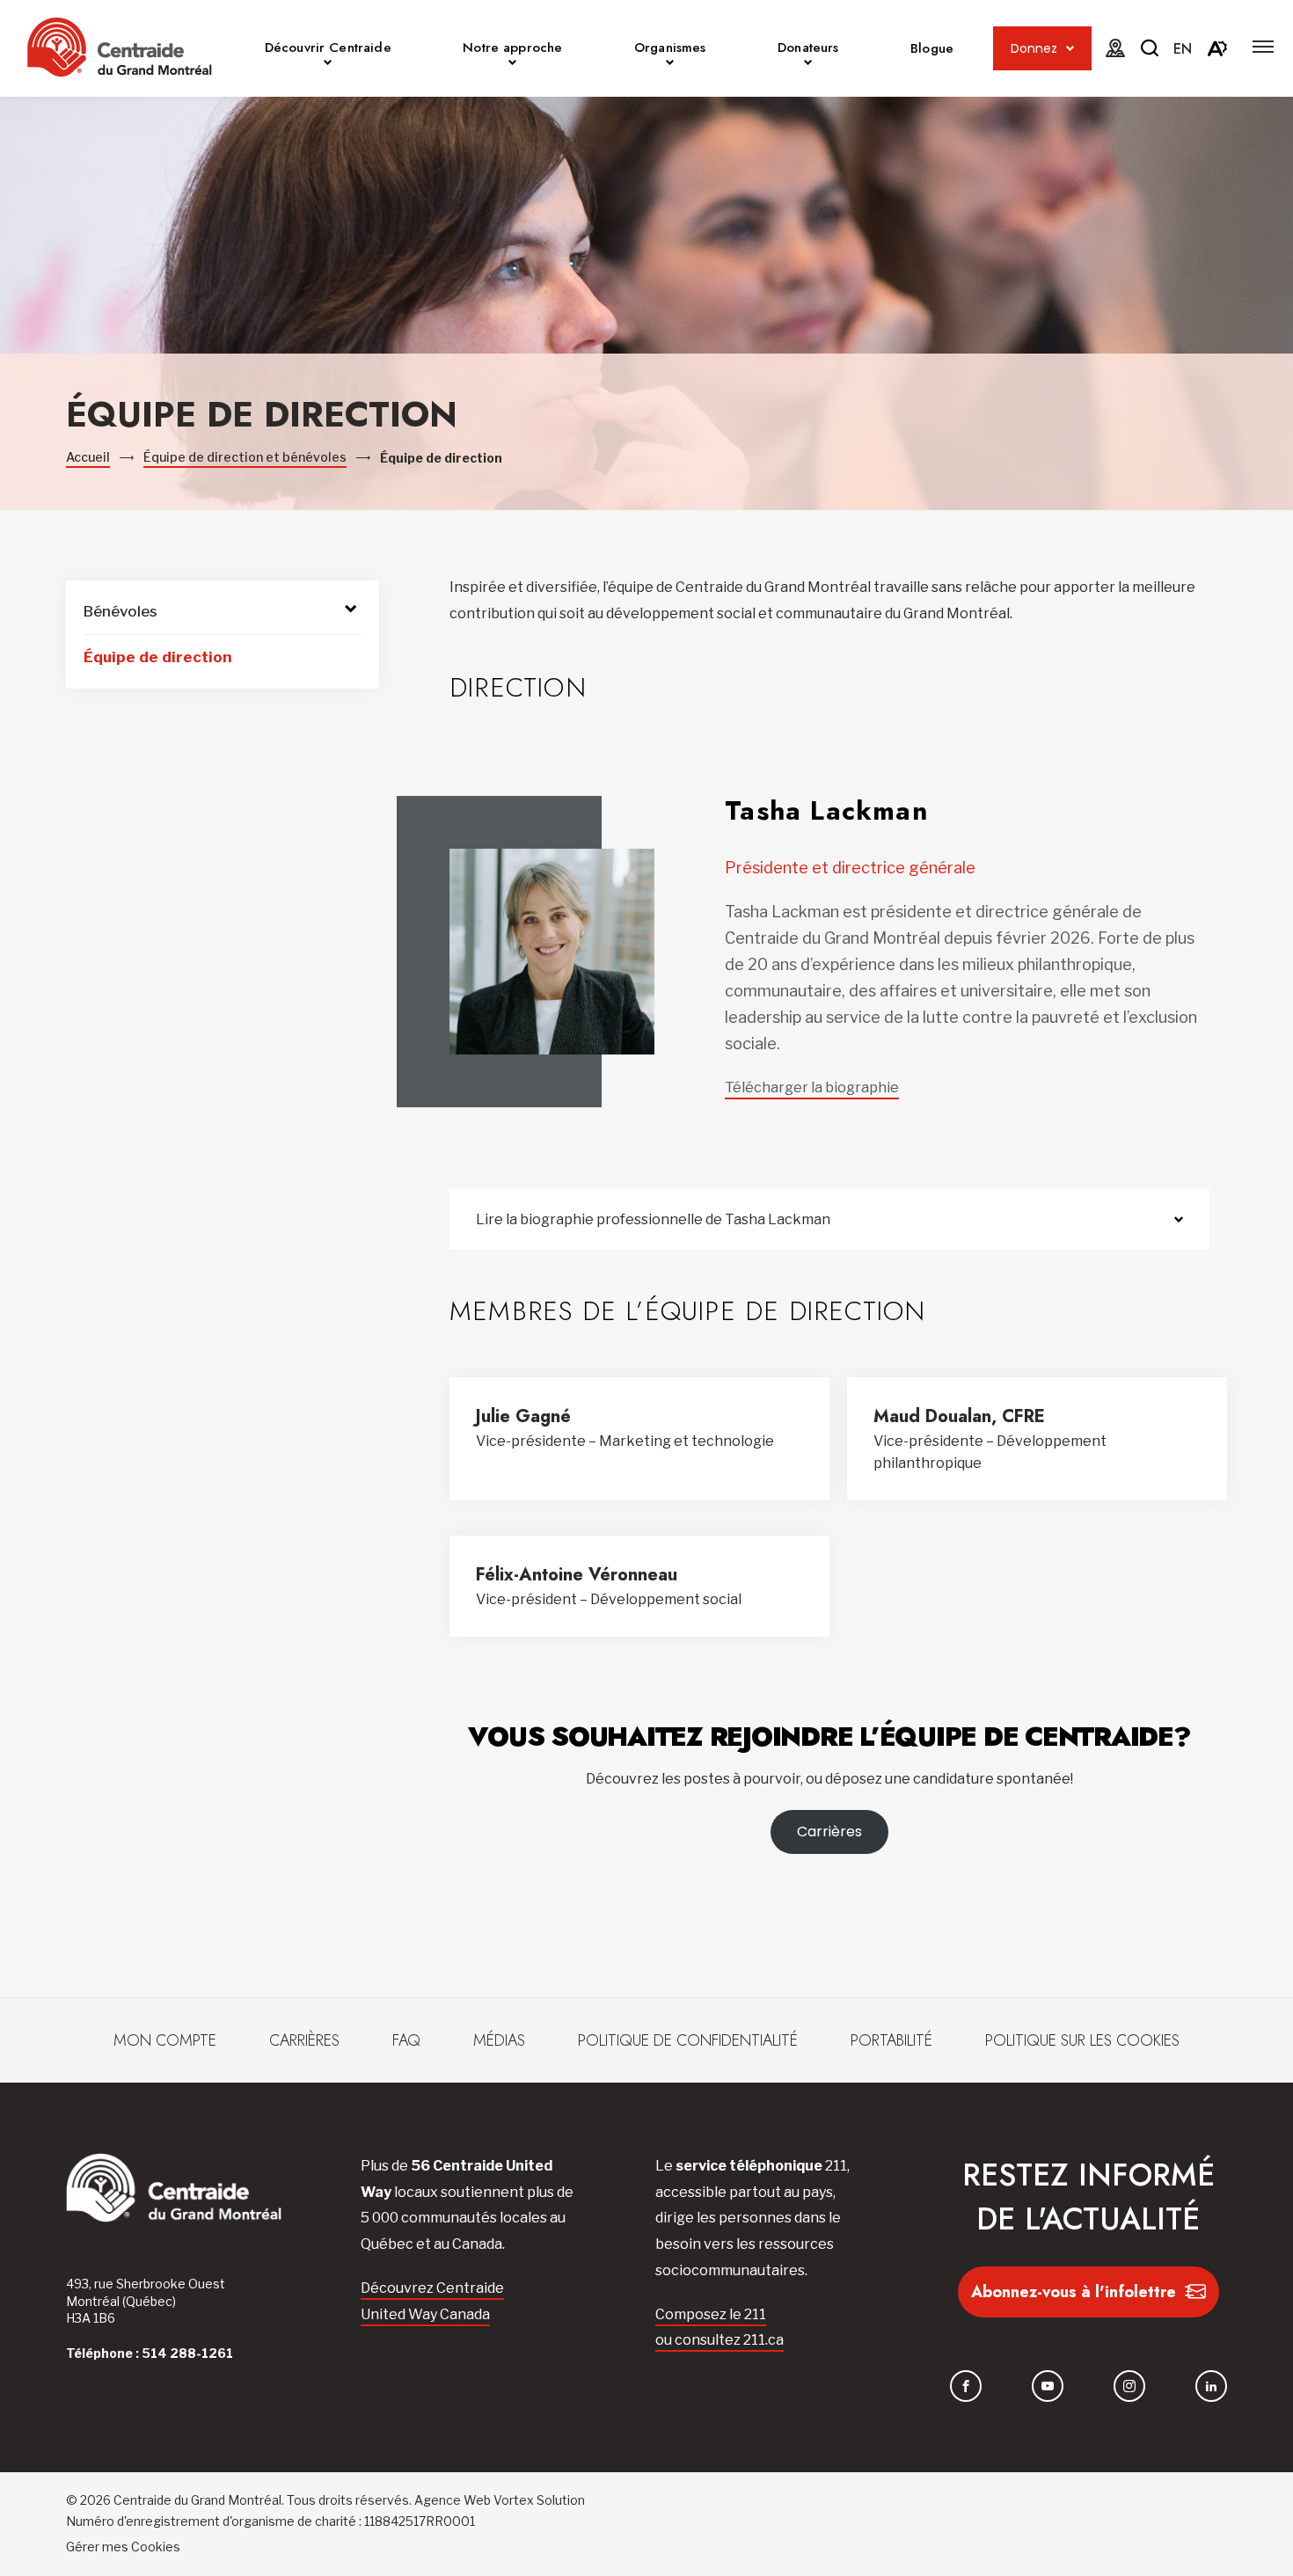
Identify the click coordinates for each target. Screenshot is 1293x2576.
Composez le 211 (711, 2314)
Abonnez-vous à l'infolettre (1074, 2292)
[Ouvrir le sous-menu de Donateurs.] (808, 65)
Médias (499, 2040)
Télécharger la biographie (812, 1087)
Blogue (932, 48)
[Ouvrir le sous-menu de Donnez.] (1070, 49)
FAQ (406, 2040)
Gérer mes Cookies (123, 2547)
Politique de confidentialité (688, 2040)
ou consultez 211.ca (720, 2340)
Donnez (1034, 48)
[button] (1263, 47)
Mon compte (165, 2040)
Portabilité (891, 2040)
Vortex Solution (539, 2500)
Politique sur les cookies (1082, 2040)
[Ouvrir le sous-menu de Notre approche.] (512, 65)
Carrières (829, 1832)
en (1183, 49)
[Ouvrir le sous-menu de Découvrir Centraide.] (328, 65)
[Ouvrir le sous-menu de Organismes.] (670, 65)
